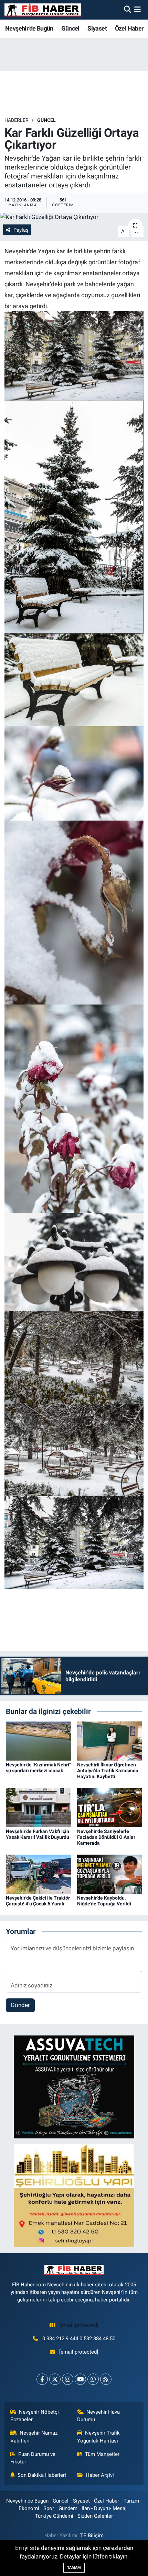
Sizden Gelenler (95, 2516)
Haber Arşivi (100, 2475)
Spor (49, 2508)
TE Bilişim (92, 2536)
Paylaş (21, 230)
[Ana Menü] (138, 10)
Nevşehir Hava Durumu (99, 2416)
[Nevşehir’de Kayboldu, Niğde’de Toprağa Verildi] (110, 1873)
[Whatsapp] (93, 2379)
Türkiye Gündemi (54, 2516)
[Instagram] (68, 2379)
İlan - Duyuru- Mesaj (104, 2508)
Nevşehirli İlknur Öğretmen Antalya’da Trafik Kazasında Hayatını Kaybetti (108, 1771)
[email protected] (79, 2325)
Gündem (68, 2508)
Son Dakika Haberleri (42, 2475)
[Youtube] (80, 2379)
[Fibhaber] (43, 10)
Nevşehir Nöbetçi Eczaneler (35, 2416)
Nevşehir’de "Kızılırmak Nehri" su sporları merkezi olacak (38, 1768)
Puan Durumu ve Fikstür (33, 2458)
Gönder (20, 2005)
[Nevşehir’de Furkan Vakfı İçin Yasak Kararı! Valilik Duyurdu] (39, 1807)
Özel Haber (129, 28)
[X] (55, 2379)
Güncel (70, 28)
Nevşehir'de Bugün (29, 28)
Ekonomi (29, 2508)
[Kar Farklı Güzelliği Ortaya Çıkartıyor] (74, 217)
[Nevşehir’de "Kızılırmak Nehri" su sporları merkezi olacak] (39, 1741)
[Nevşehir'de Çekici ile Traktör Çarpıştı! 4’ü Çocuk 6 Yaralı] (39, 1873)
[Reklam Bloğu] (74, 2087)
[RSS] (106, 2379)
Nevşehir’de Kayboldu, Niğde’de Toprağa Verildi (104, 1901)
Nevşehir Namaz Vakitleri (34, 2437)
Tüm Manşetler (102, 2454)
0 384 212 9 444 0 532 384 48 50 (79, 2339)
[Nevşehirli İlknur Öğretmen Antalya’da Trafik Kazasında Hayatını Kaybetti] (110, 1741)
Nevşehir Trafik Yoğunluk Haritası (99, 2437)
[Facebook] (42, 2379)
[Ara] (128, 10)
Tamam (74, 2568)
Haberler (17, 120)
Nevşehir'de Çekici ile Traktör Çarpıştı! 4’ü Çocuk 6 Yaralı (38, 1901)
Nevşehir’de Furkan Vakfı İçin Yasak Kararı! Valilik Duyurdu (38, 1834)
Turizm (131, 2501)
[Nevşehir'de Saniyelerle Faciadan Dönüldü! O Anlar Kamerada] (110, 1807)
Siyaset (97, 28)
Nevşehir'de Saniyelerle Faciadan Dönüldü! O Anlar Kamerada (106, 1837)
